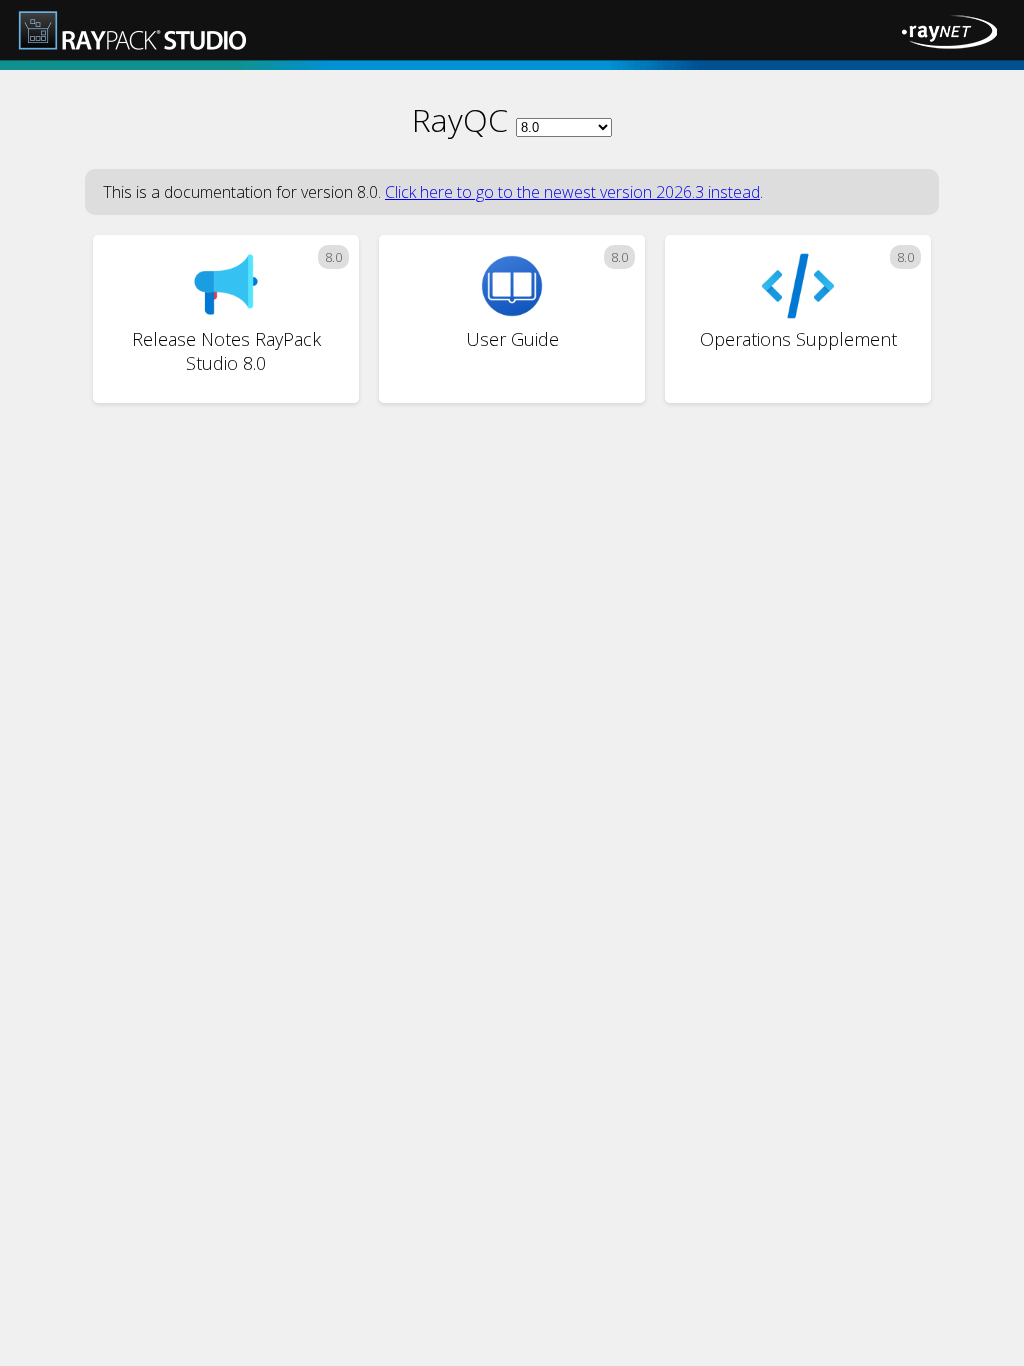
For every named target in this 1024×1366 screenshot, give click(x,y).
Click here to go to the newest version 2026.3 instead (572, 192)
